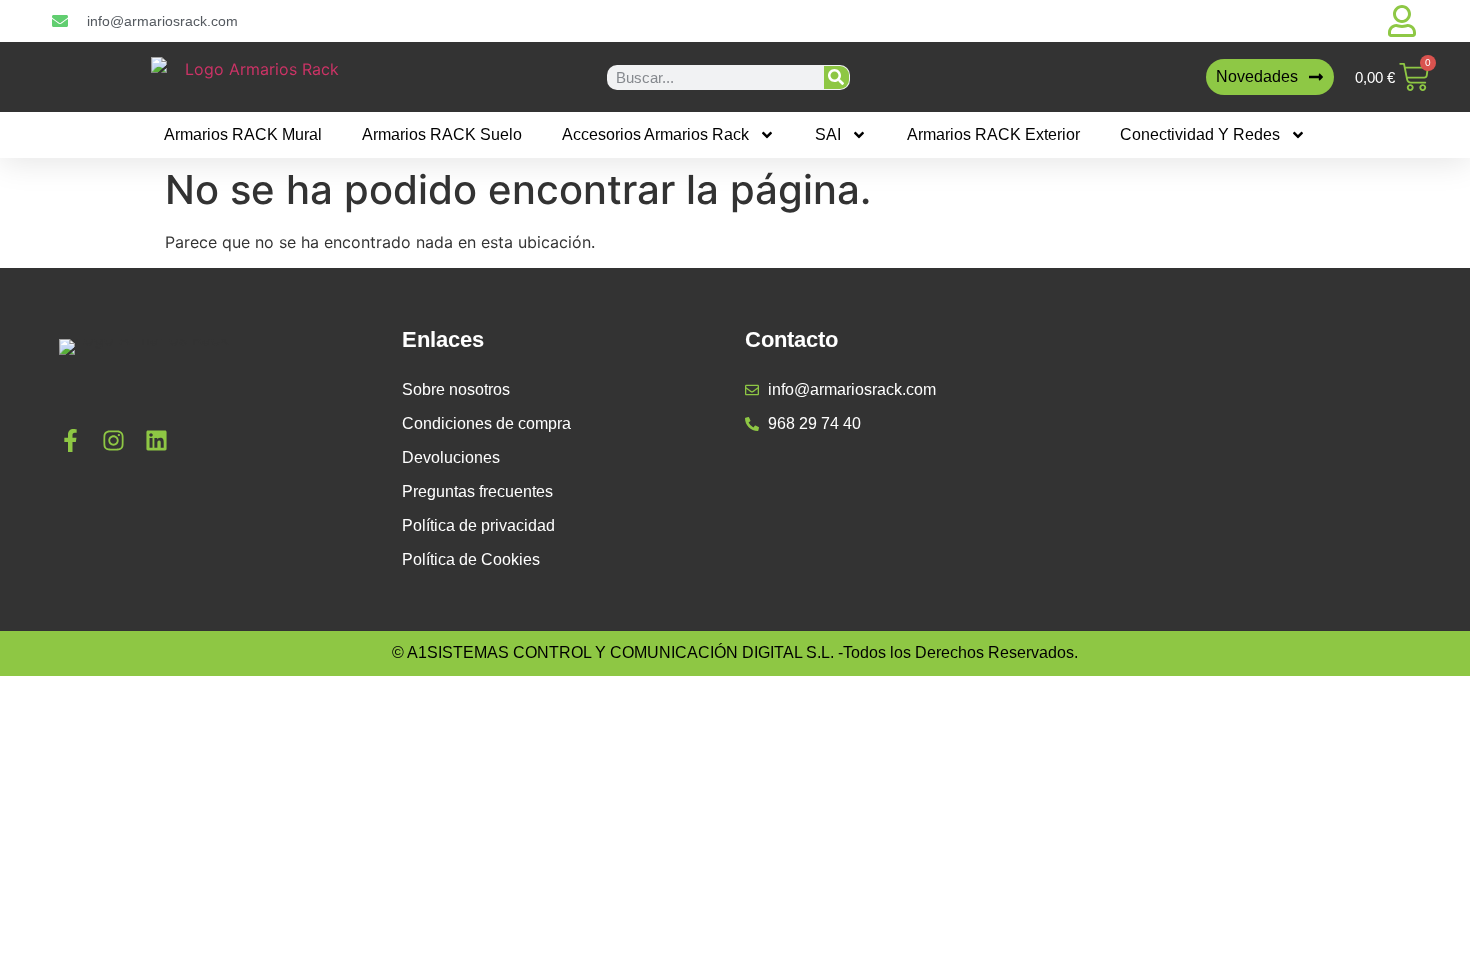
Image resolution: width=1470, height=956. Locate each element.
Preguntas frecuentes (477, 491)
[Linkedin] (156, 440)
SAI (828, 134)
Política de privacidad (478, 525)
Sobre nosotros (456, 389)
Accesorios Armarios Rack (655, 134)
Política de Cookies (471, 559)
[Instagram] (113, 440)
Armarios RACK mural (243, 134)
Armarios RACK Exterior (993, 134)
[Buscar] (836, 77)
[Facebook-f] (70, 440)
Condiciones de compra (486, 423)
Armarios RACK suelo (442, 134)
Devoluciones (451, 457)
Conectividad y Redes (1200, 134)
